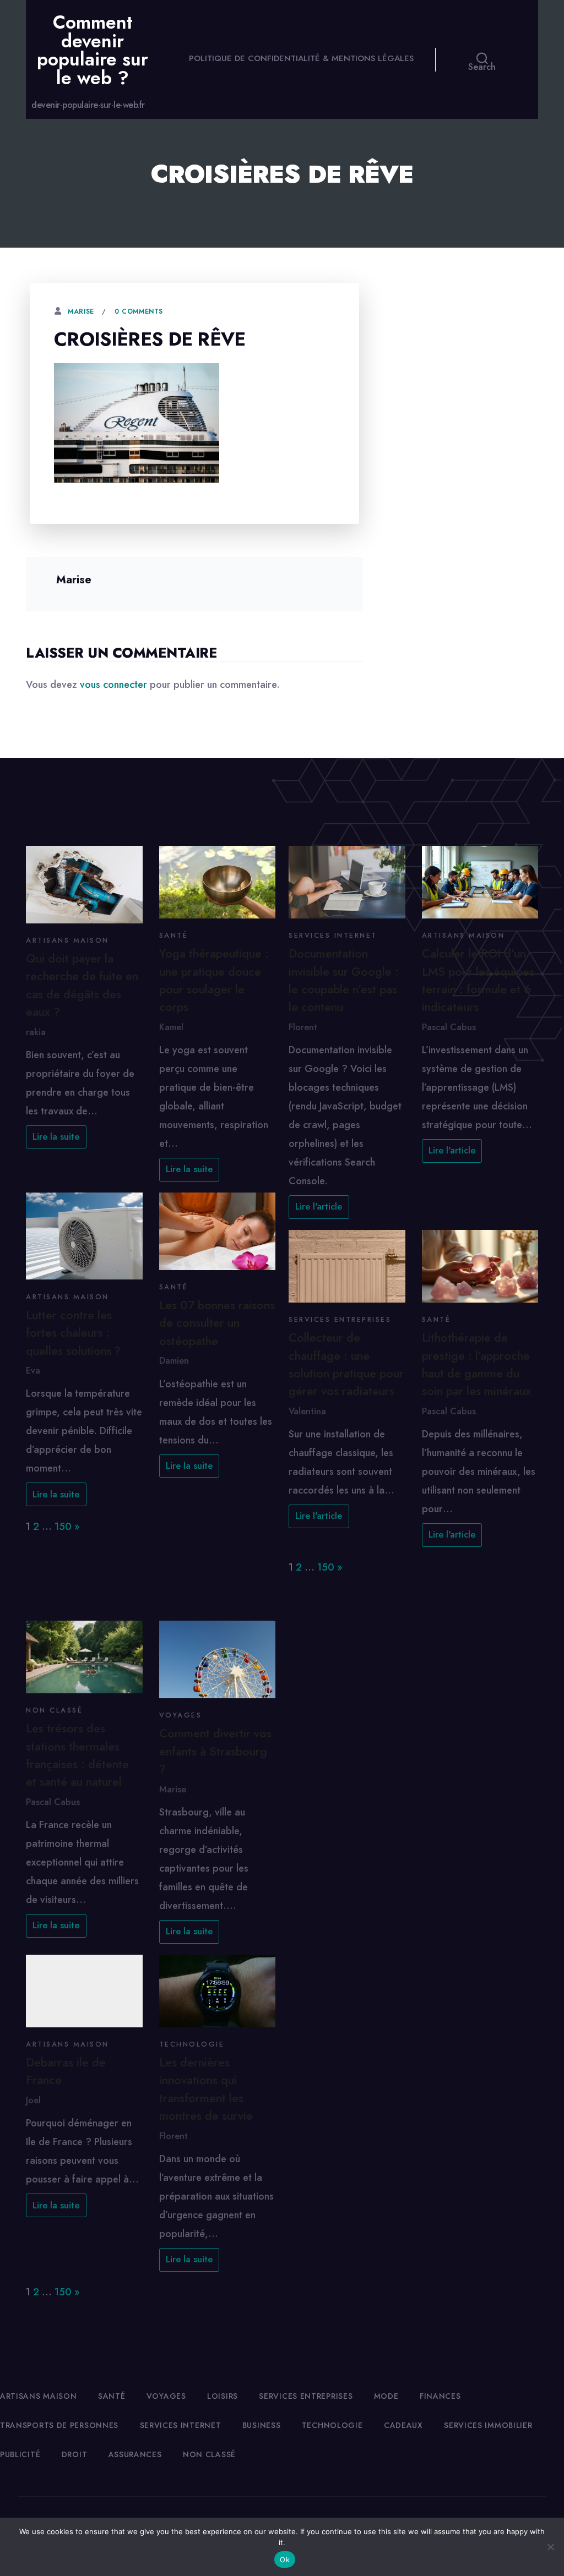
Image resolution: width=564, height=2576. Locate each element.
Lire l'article (319, 1207)
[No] (550, 2547)
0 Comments (139, 311)
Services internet (333, 936)
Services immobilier (488, 2425)
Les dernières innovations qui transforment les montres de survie (206, 2089)
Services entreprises (340, 1320)
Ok (285, 2559)
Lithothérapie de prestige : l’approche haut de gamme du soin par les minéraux (476, 1364)
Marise (81, 311)
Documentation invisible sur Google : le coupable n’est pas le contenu (344, 980)
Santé (174, 936)
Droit (75, 2454)
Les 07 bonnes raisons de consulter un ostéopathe (217, 1323)
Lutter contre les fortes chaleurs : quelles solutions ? (73, 1333)
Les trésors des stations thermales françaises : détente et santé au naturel (77, 1755)
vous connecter (113, 685)
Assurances (135, 2454)
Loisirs (223, 2396)
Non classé (54, 1710)
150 (63, 1527)
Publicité (20, 2454)
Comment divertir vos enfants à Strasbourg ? (215, 1751)
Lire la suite (56, 1137)
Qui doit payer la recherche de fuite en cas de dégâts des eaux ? (82, 985)
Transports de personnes (59, 2425)
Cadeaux (403, 2425)
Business (262, 2425)
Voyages (181, 1715)
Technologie (192, 2044)
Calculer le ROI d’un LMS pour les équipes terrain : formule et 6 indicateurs (478, 980)
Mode (386, 2396)
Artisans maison (67, 940)
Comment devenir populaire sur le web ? (93, 50)
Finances (440, 2396)
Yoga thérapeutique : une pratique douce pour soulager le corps (214, 980)
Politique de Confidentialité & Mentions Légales (301, 58)
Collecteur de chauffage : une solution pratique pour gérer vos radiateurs (346, 1364)
